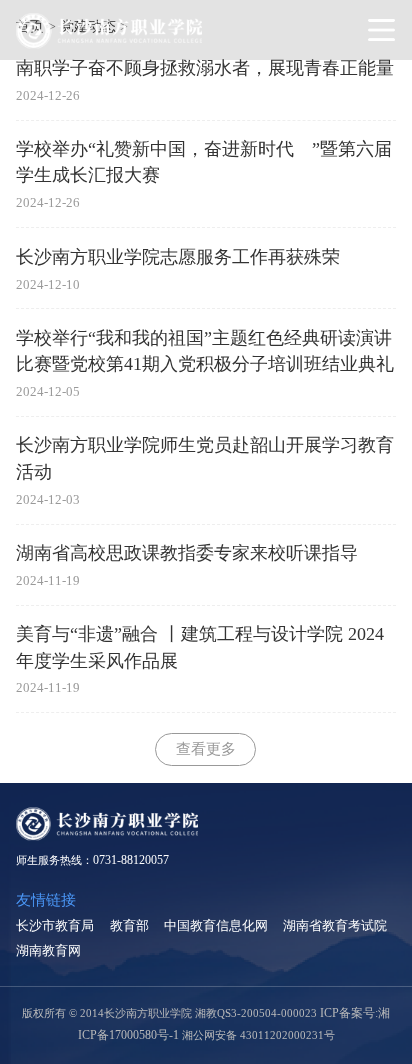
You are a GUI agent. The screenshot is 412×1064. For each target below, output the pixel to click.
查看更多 (206, 748)
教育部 (129, 925)
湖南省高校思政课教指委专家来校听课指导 (187, 553)
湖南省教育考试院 (335, 925)
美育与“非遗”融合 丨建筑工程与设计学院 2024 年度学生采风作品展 (200, 647)
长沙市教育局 (55, 925)
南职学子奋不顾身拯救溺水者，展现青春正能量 (205, 68)
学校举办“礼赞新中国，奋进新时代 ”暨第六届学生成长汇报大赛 (204, 162)
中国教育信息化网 (216, 925)
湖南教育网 (48, 950)
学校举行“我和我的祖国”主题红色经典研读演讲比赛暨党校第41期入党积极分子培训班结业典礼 (205, 351)
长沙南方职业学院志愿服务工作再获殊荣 (178, 257)
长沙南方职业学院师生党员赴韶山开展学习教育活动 (205, 458)
